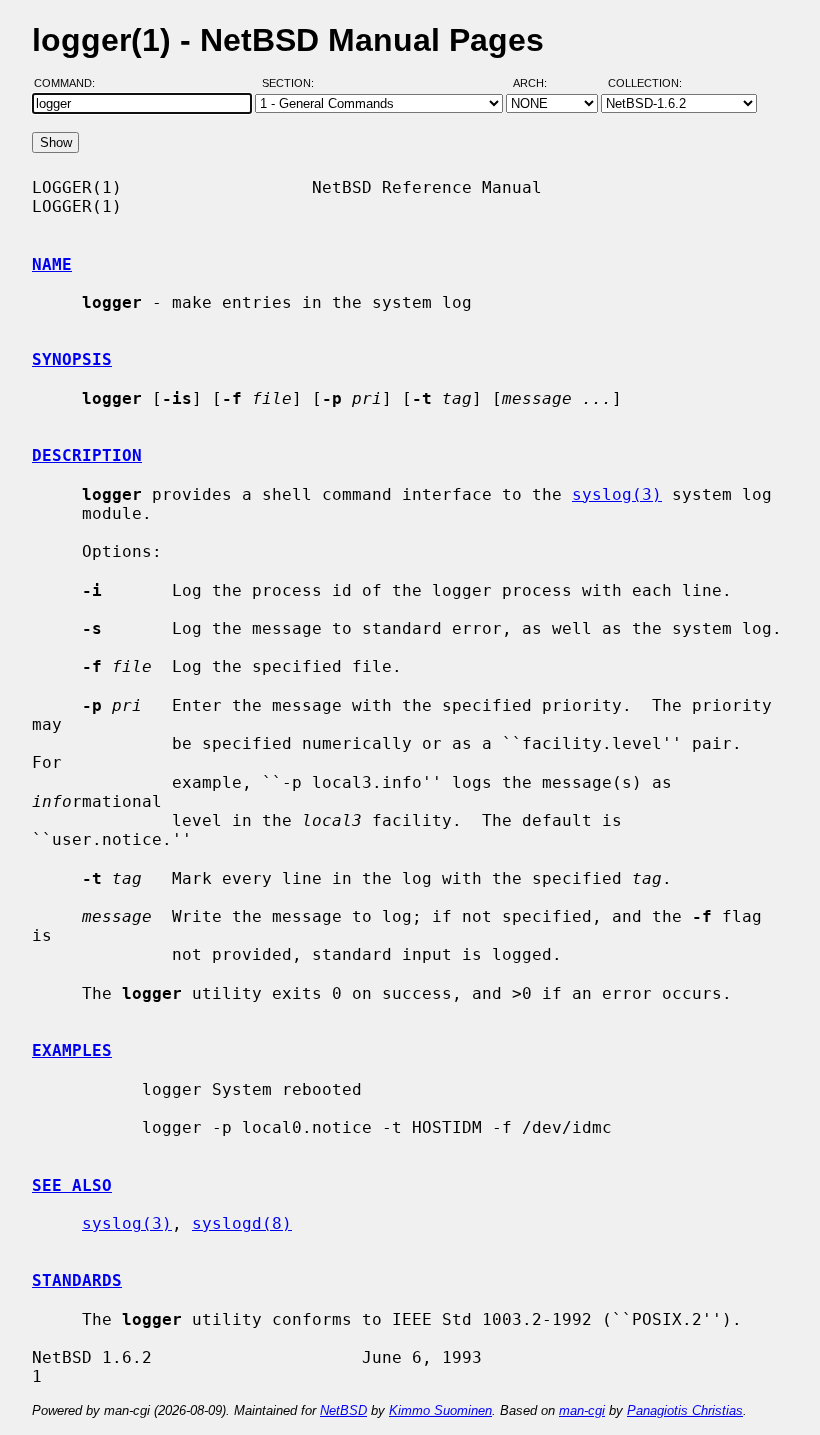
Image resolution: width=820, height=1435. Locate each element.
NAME (52, 264)
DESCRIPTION (87, 455)
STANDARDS (77, 1280)
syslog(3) (617, 494)
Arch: (539, 83)
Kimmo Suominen (440, 1410)
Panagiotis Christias (685, 1410)
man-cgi (582, 1410)
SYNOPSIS (72, 359)
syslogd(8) (242, 1223)
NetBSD (343, 1410)
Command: (70, 83)
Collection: (645, 83)
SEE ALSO (72, 1185)
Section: (292, 83)
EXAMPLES (72, 1050)
